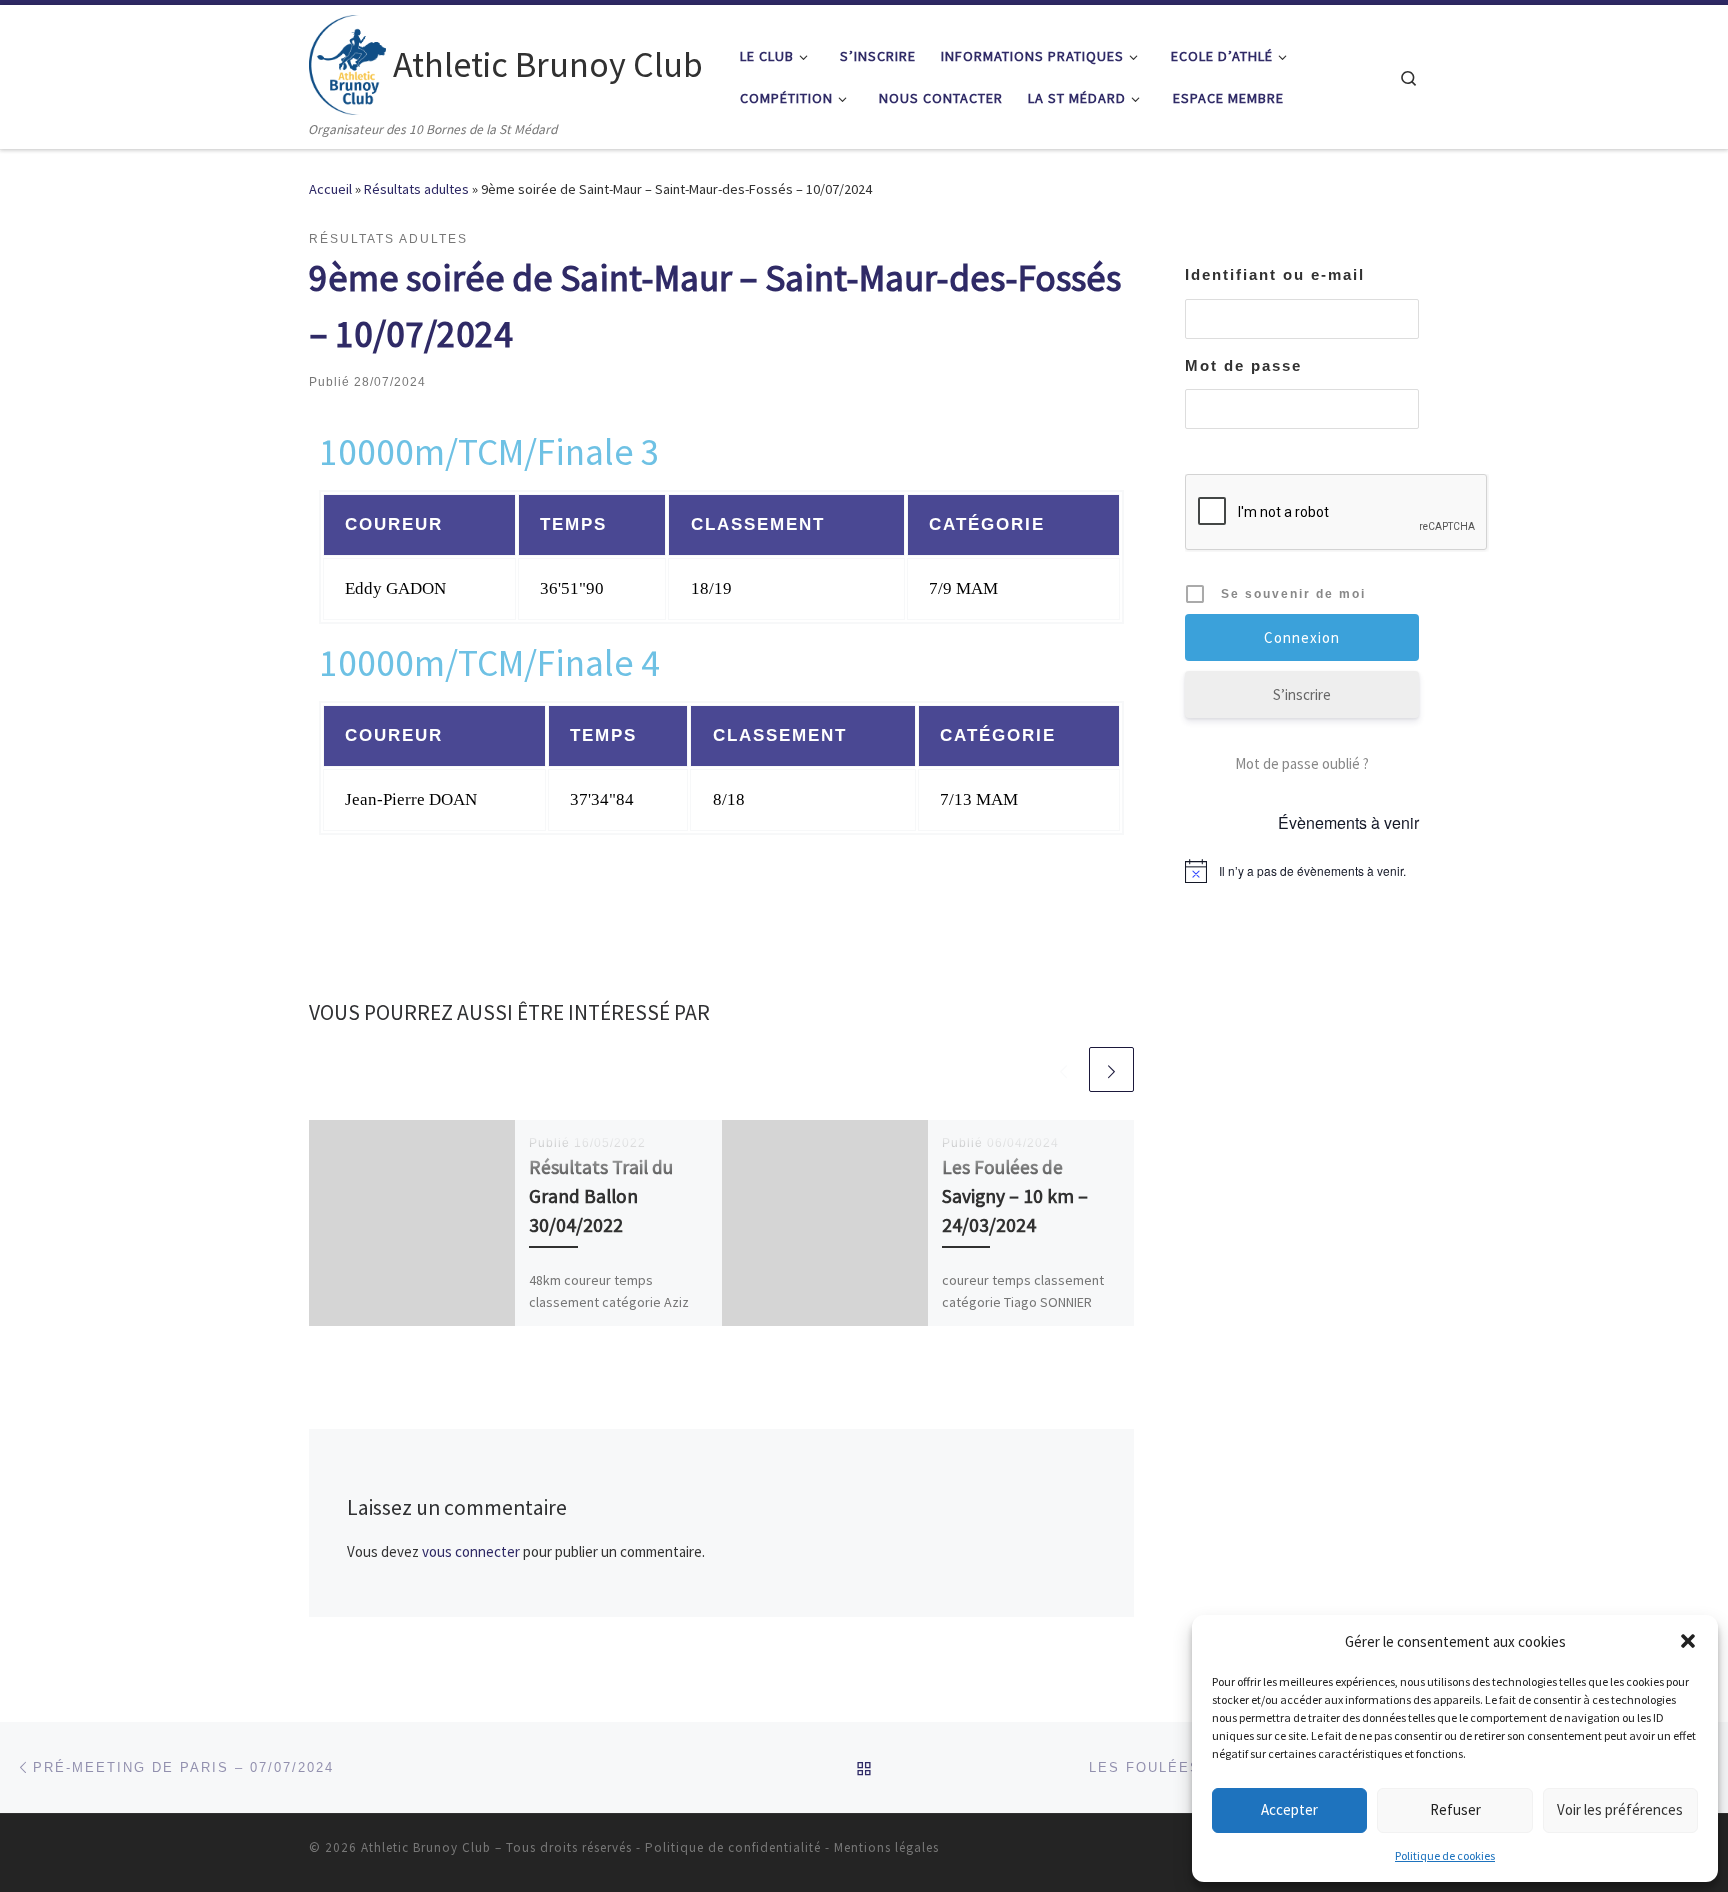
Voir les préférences (1620, 1809)
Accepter (1289, 1809)
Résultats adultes (416, 189)
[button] (1688, 1641)
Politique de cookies (1445, 1855)
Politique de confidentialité (733, 1847)
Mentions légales (886, 1847)
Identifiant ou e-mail (1275, 274)
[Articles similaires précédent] (1063, 1069)
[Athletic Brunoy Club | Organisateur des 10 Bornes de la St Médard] (347, 61)
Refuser (1455, 1809)
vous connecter (471, 1551)
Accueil (330, 189)
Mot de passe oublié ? (1302, 763)
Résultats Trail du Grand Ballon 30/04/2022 (601, 1196)
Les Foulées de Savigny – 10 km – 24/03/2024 (1015, 1196)
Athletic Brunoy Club (426, 1847)
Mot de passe (1243, 365)
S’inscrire (1302, 694)
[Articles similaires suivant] (1111, 1069)
